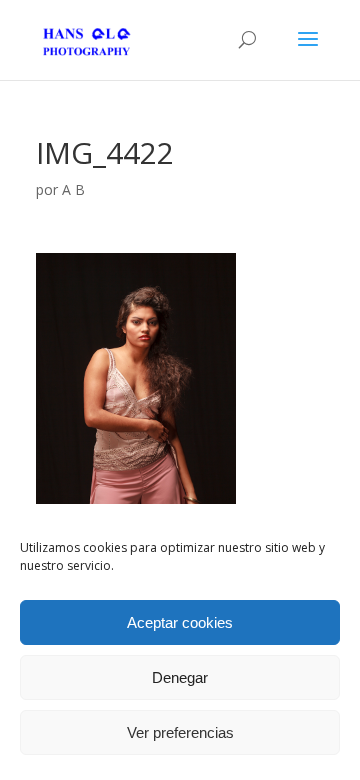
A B (73, 189)
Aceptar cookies (180, 622)
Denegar (180, 677)
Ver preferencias (180, 732)
